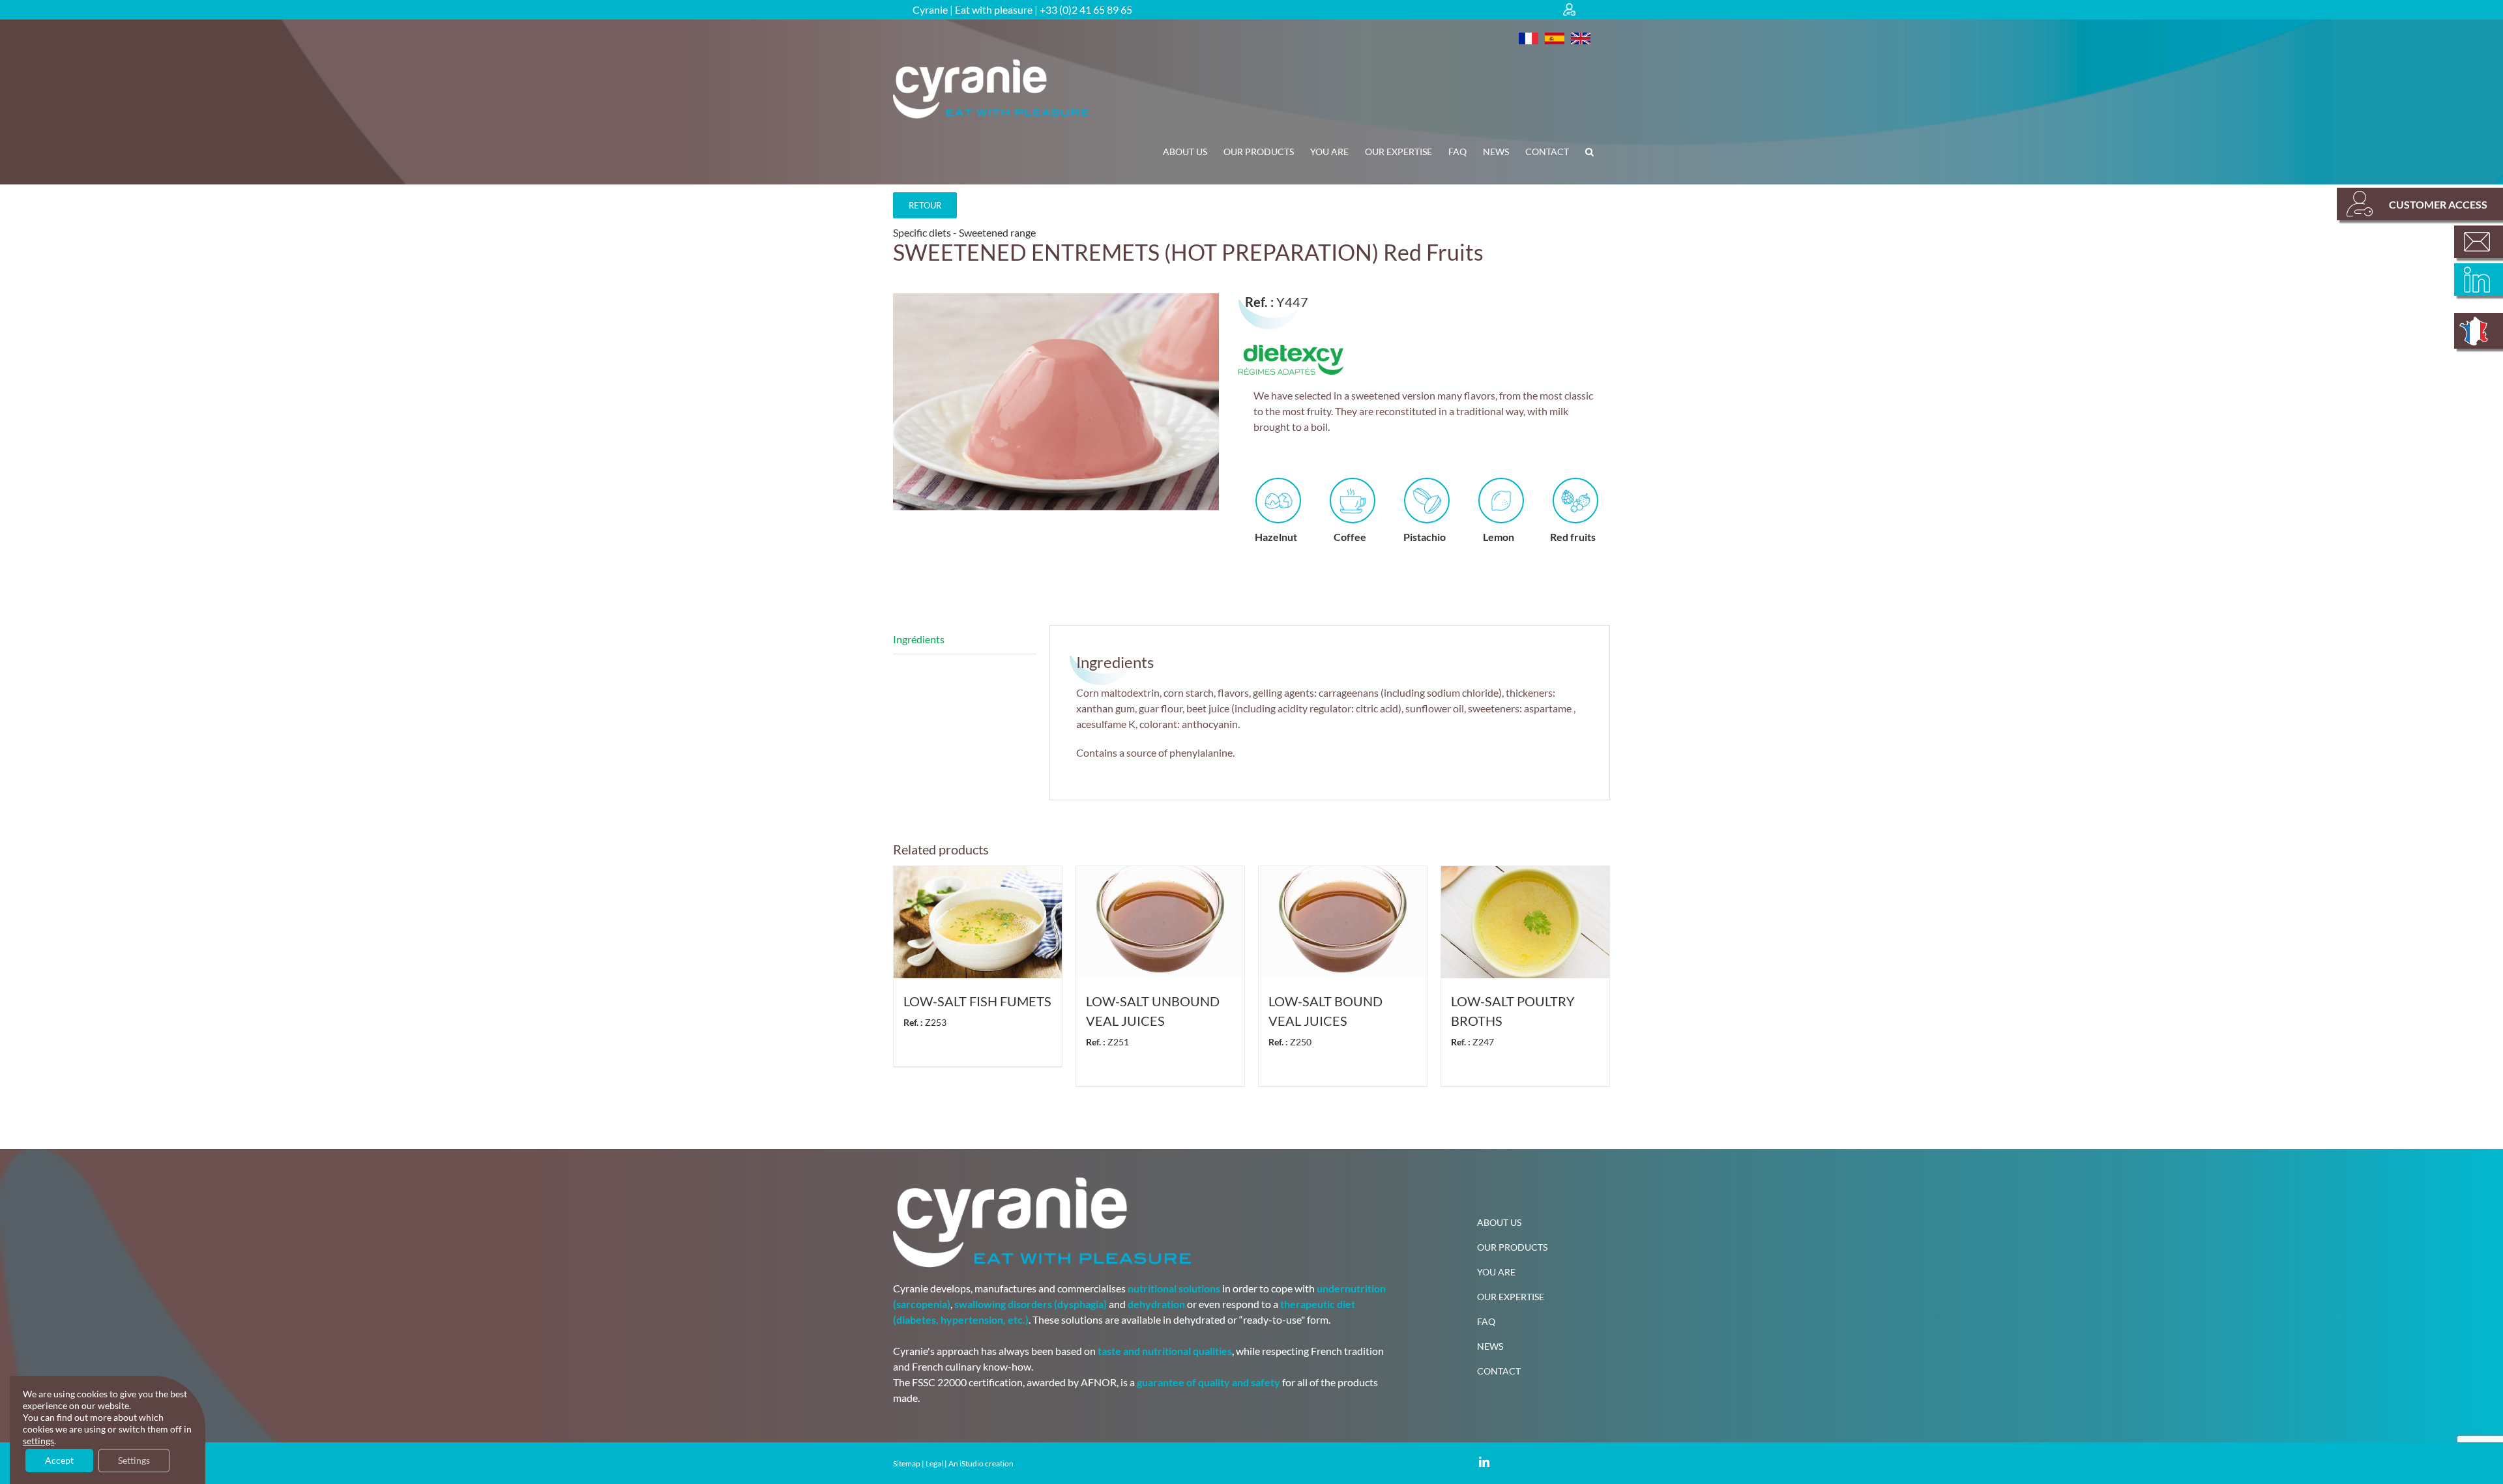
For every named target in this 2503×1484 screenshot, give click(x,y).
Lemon (1499, 537)
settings (38, 1441)
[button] (1589, 152)
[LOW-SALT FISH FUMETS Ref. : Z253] (978, 922)
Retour (925, 205)
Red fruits (1573, 537)
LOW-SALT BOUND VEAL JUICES (1325, 1020)
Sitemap (907, 1463)
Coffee (1350, 537)
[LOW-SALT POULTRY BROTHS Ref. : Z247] (1525, 922)
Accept (59, 1460)
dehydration (1156, 1304)
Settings (134, 1460)
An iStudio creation (981, 1463)
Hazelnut (1276, 537)
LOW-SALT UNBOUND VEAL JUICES (1153, 1020)
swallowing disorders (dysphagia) (1031, 1304)
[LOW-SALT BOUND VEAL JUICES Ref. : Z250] (1343, 922)
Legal (934, 1463)
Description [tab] (965, 640)
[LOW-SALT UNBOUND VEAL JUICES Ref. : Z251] (1160, 922)
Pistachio (1425, 537)
